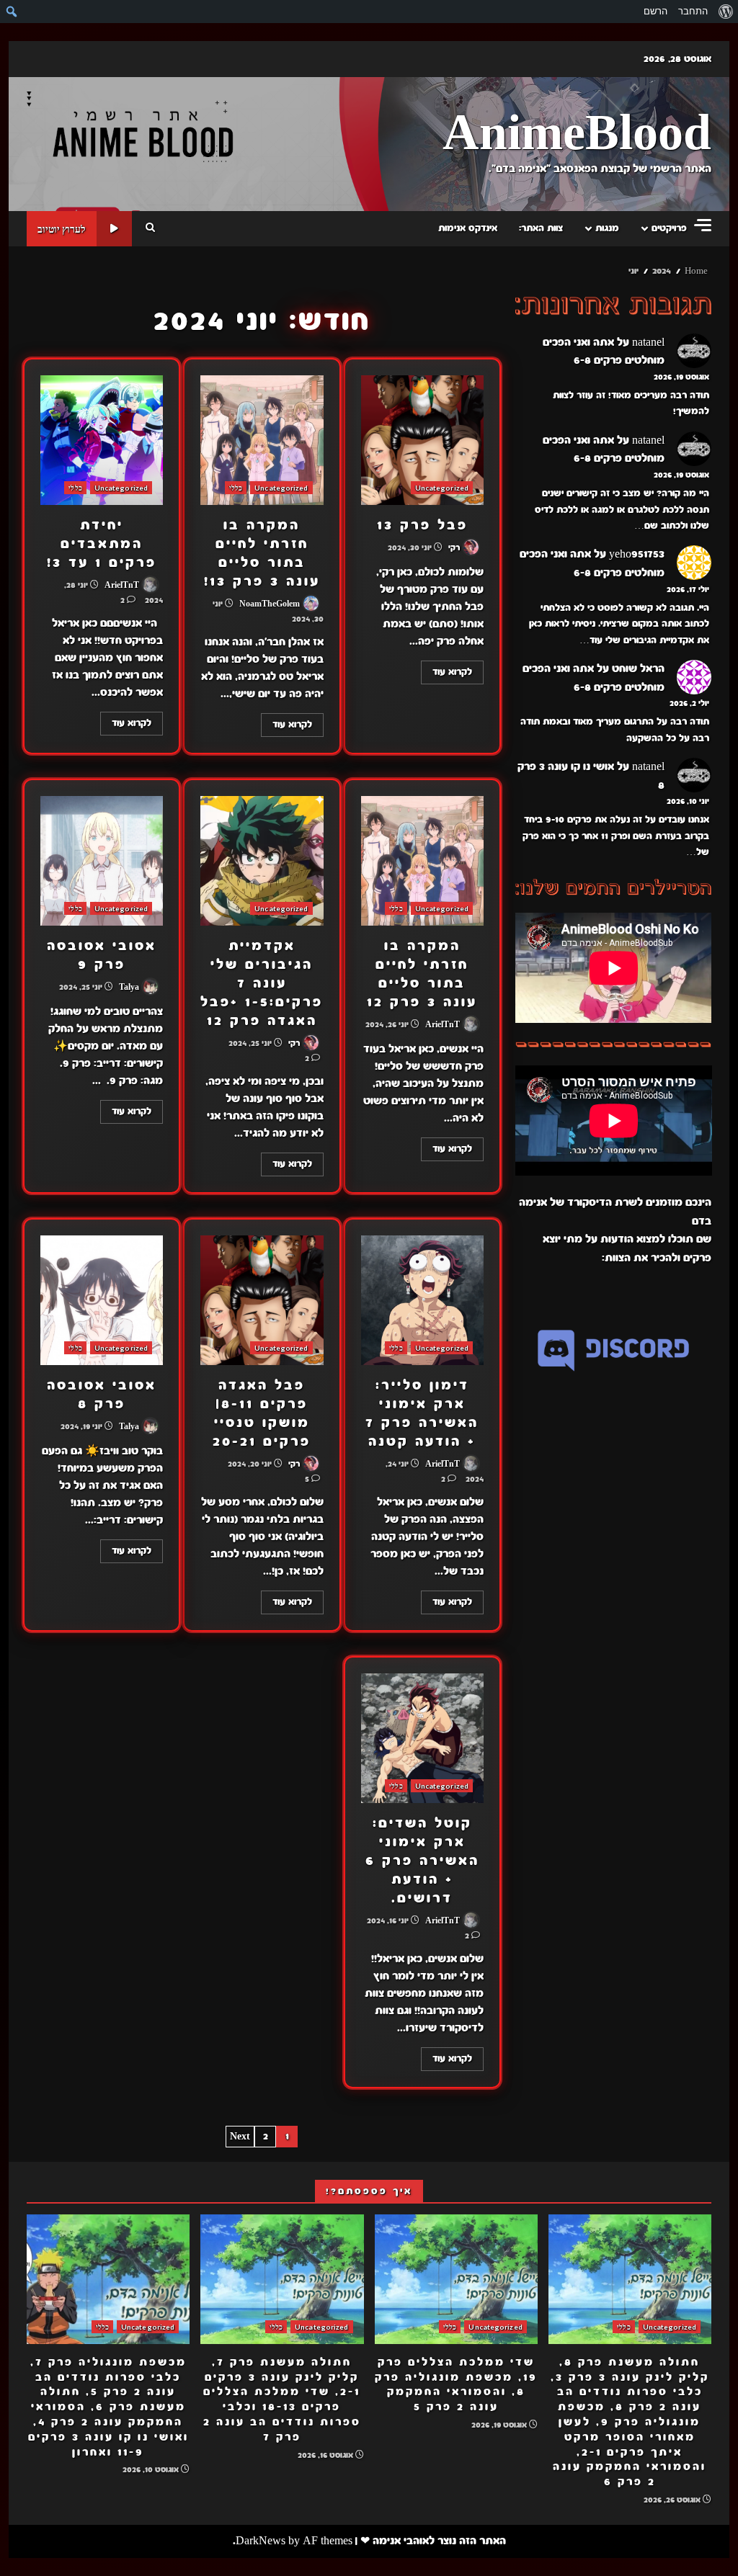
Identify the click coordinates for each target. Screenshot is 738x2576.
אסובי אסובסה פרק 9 (102, 861)
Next (240, 2137)
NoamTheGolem (271, 604)
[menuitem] (725, 12)
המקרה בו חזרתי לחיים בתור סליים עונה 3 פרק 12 (422, 861)
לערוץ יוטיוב (62, 229)
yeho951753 (637, 554)
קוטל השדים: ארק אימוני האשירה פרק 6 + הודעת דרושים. (422, 1738)
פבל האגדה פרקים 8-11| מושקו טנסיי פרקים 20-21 (262, 1300)
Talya (130, 987)
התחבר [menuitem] (693, 11)
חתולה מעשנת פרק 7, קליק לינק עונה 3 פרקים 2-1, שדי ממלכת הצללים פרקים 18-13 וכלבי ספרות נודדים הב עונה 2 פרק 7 (282, 2279)
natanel (648, 342)
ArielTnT (123, 585)
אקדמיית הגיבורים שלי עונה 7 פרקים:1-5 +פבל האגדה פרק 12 (262, 861)
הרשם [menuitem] (655, 11)
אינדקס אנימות (468, 228)
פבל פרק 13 (422, 440)
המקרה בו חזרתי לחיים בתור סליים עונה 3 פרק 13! (262, 440)
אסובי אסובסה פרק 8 (102, 1300)
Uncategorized (442, 488)
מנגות (607, 228)
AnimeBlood (577, 134)
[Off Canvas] (703, 225)
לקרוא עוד (452, 672)
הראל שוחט (638, 668)
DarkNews (261, 2541)
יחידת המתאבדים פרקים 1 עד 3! (102, 440)
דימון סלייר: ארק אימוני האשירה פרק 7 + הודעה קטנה (422, 1300)
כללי (236, 488)
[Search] (150, 228)
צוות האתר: (541, 228)
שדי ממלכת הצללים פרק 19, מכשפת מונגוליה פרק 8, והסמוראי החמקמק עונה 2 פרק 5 (456, 2279)
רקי (455, 547)
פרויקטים (669, 228)
